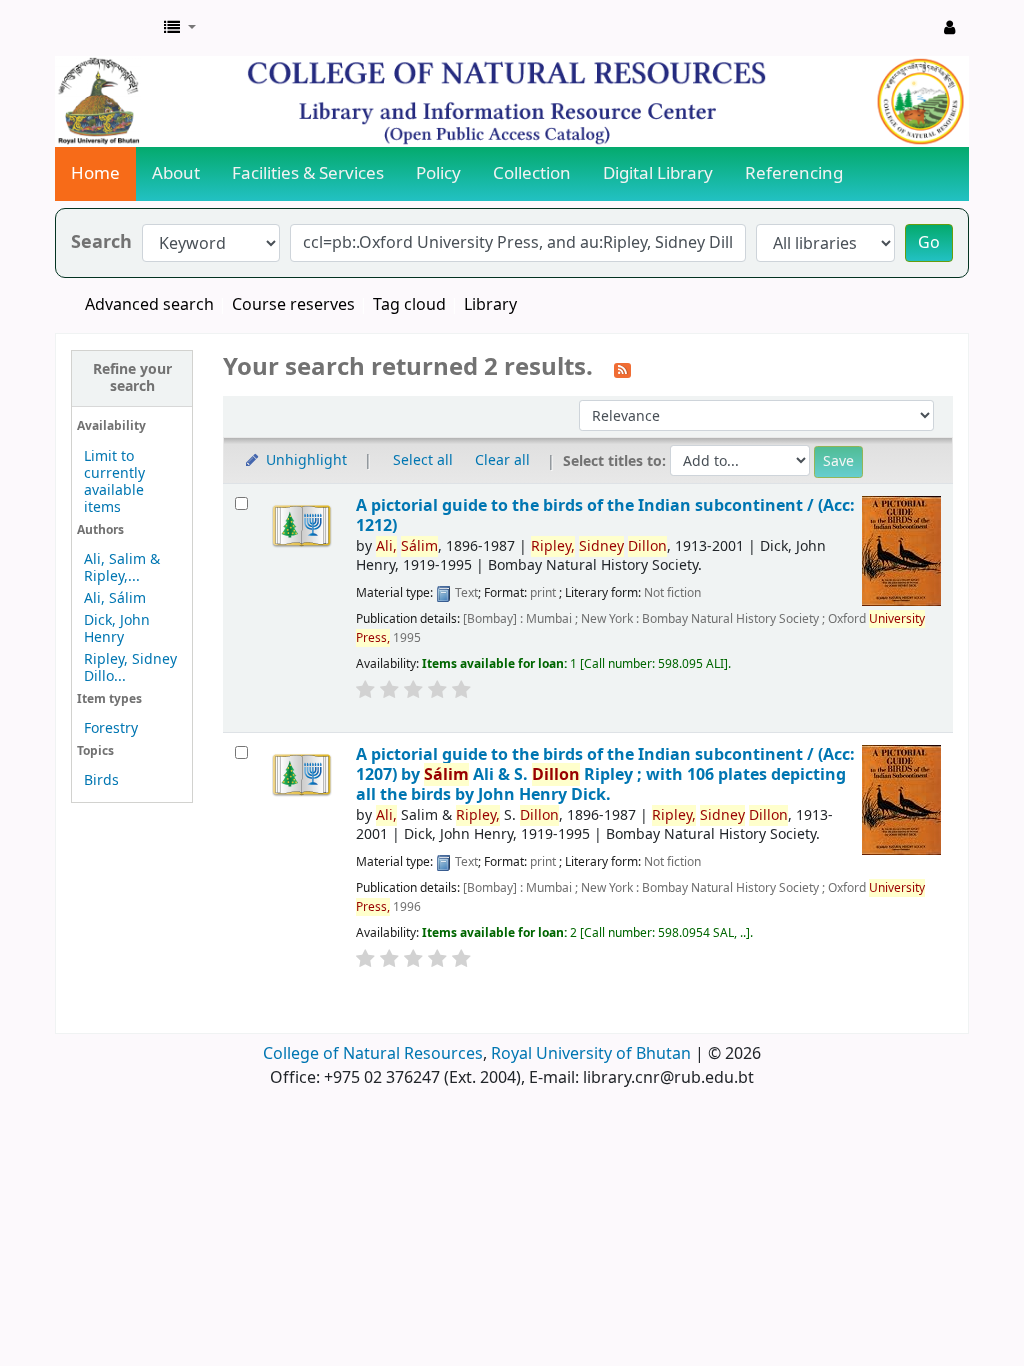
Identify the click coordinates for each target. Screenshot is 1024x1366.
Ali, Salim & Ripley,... (122, 568)
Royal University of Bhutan (591, 1054)
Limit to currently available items (114, 482)
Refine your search (132, 378)
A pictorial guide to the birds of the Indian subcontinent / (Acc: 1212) (605, 515)
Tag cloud (409, 305)
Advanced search (149, 305)
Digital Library (658, 173)
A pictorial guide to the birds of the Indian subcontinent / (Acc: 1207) (605, 775)
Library (490, 305)
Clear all (502, 460)
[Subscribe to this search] (622, 369)
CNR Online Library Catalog (106, 28)
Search (101, 242)
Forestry (111, 728)
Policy (438, 173)
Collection (532, 173)
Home (95, 173)
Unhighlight (304, 460)
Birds (101, 780)
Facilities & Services (308, 173)
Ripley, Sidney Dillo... (130, 668)
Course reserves (293, 305)
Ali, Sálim (115, 598)
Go (929, 243)
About (176, 173)
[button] (180, 28)
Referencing (794, 173)
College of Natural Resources (373, 1054)
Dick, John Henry (117, 629)
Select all (423, 460)
